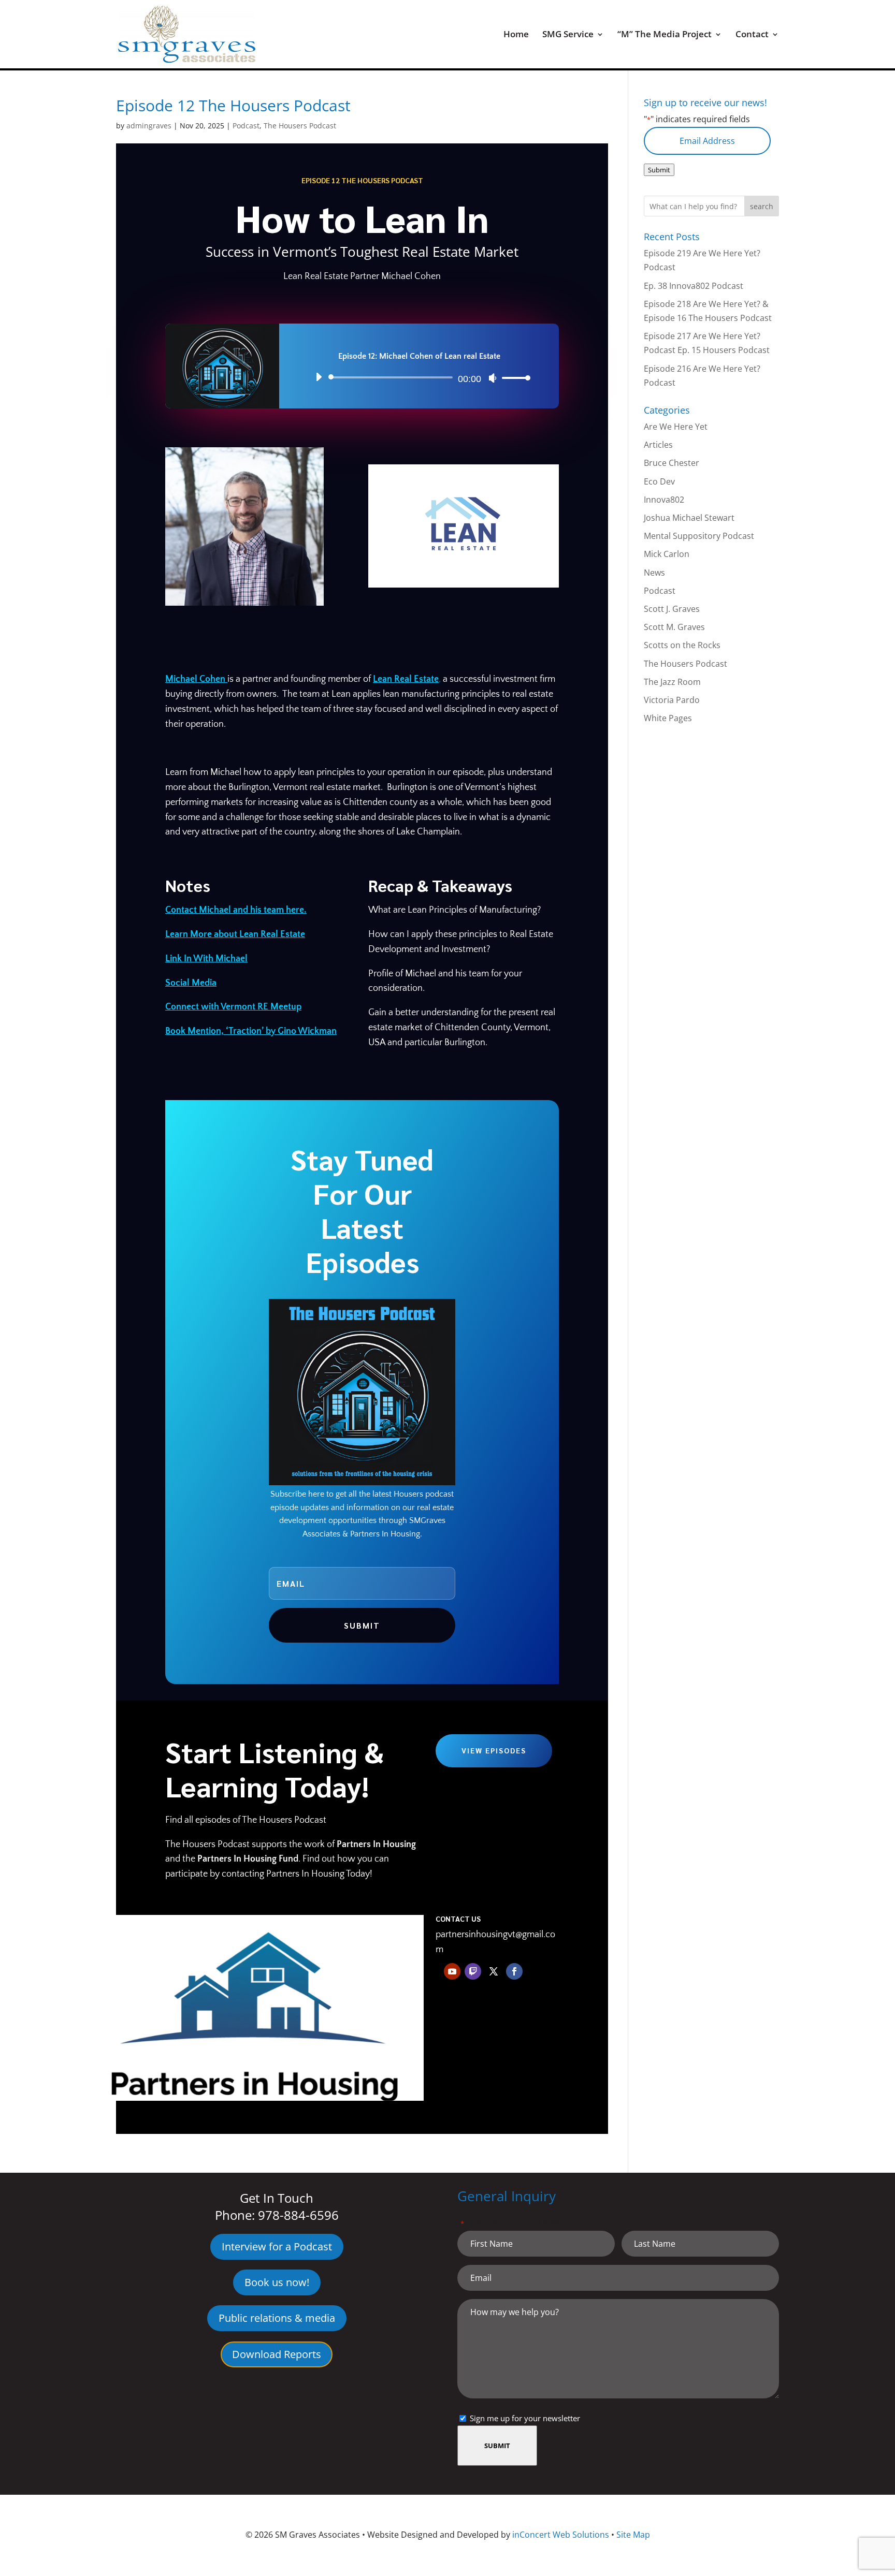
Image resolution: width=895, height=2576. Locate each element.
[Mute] (493, 378)
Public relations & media (277, 2318)
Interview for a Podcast (277, 2246)
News (654, 573)
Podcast (246, 126)
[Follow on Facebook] (514, 1971)
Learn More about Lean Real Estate (235, 934)
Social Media (191, 983)
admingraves (149, 126)
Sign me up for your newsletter (525, 2418)
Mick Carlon (667, 554)
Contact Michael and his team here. (236, 910)
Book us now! (277, 2282)
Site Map (633, 2535)
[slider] (513, 378)
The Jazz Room (672, 682)
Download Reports (277, 2354)
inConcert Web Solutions (561, 2535)
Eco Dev (659, 481)
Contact (752, 35)
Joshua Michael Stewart (689, 518)
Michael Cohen (196, 679)
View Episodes (494, 1750)
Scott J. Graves (672, 609)
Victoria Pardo (672, 700)
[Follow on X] (494, 1971)
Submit (659, 170)
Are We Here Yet (676, 427)
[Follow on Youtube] (452, 1971)
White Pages (668, 718)
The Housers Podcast (300, 126)
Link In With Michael (206, 959)
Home (516, 35)
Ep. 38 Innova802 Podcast (694, 286)
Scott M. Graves (674, 627)
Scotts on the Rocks (682, 645)
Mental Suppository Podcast (699, 536)
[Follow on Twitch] (473, 1971)
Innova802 (664, 500)
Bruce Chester (672, 463)
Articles (658, 445)
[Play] (319, 377)
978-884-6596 (298, 2215)
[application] (419, 377)
